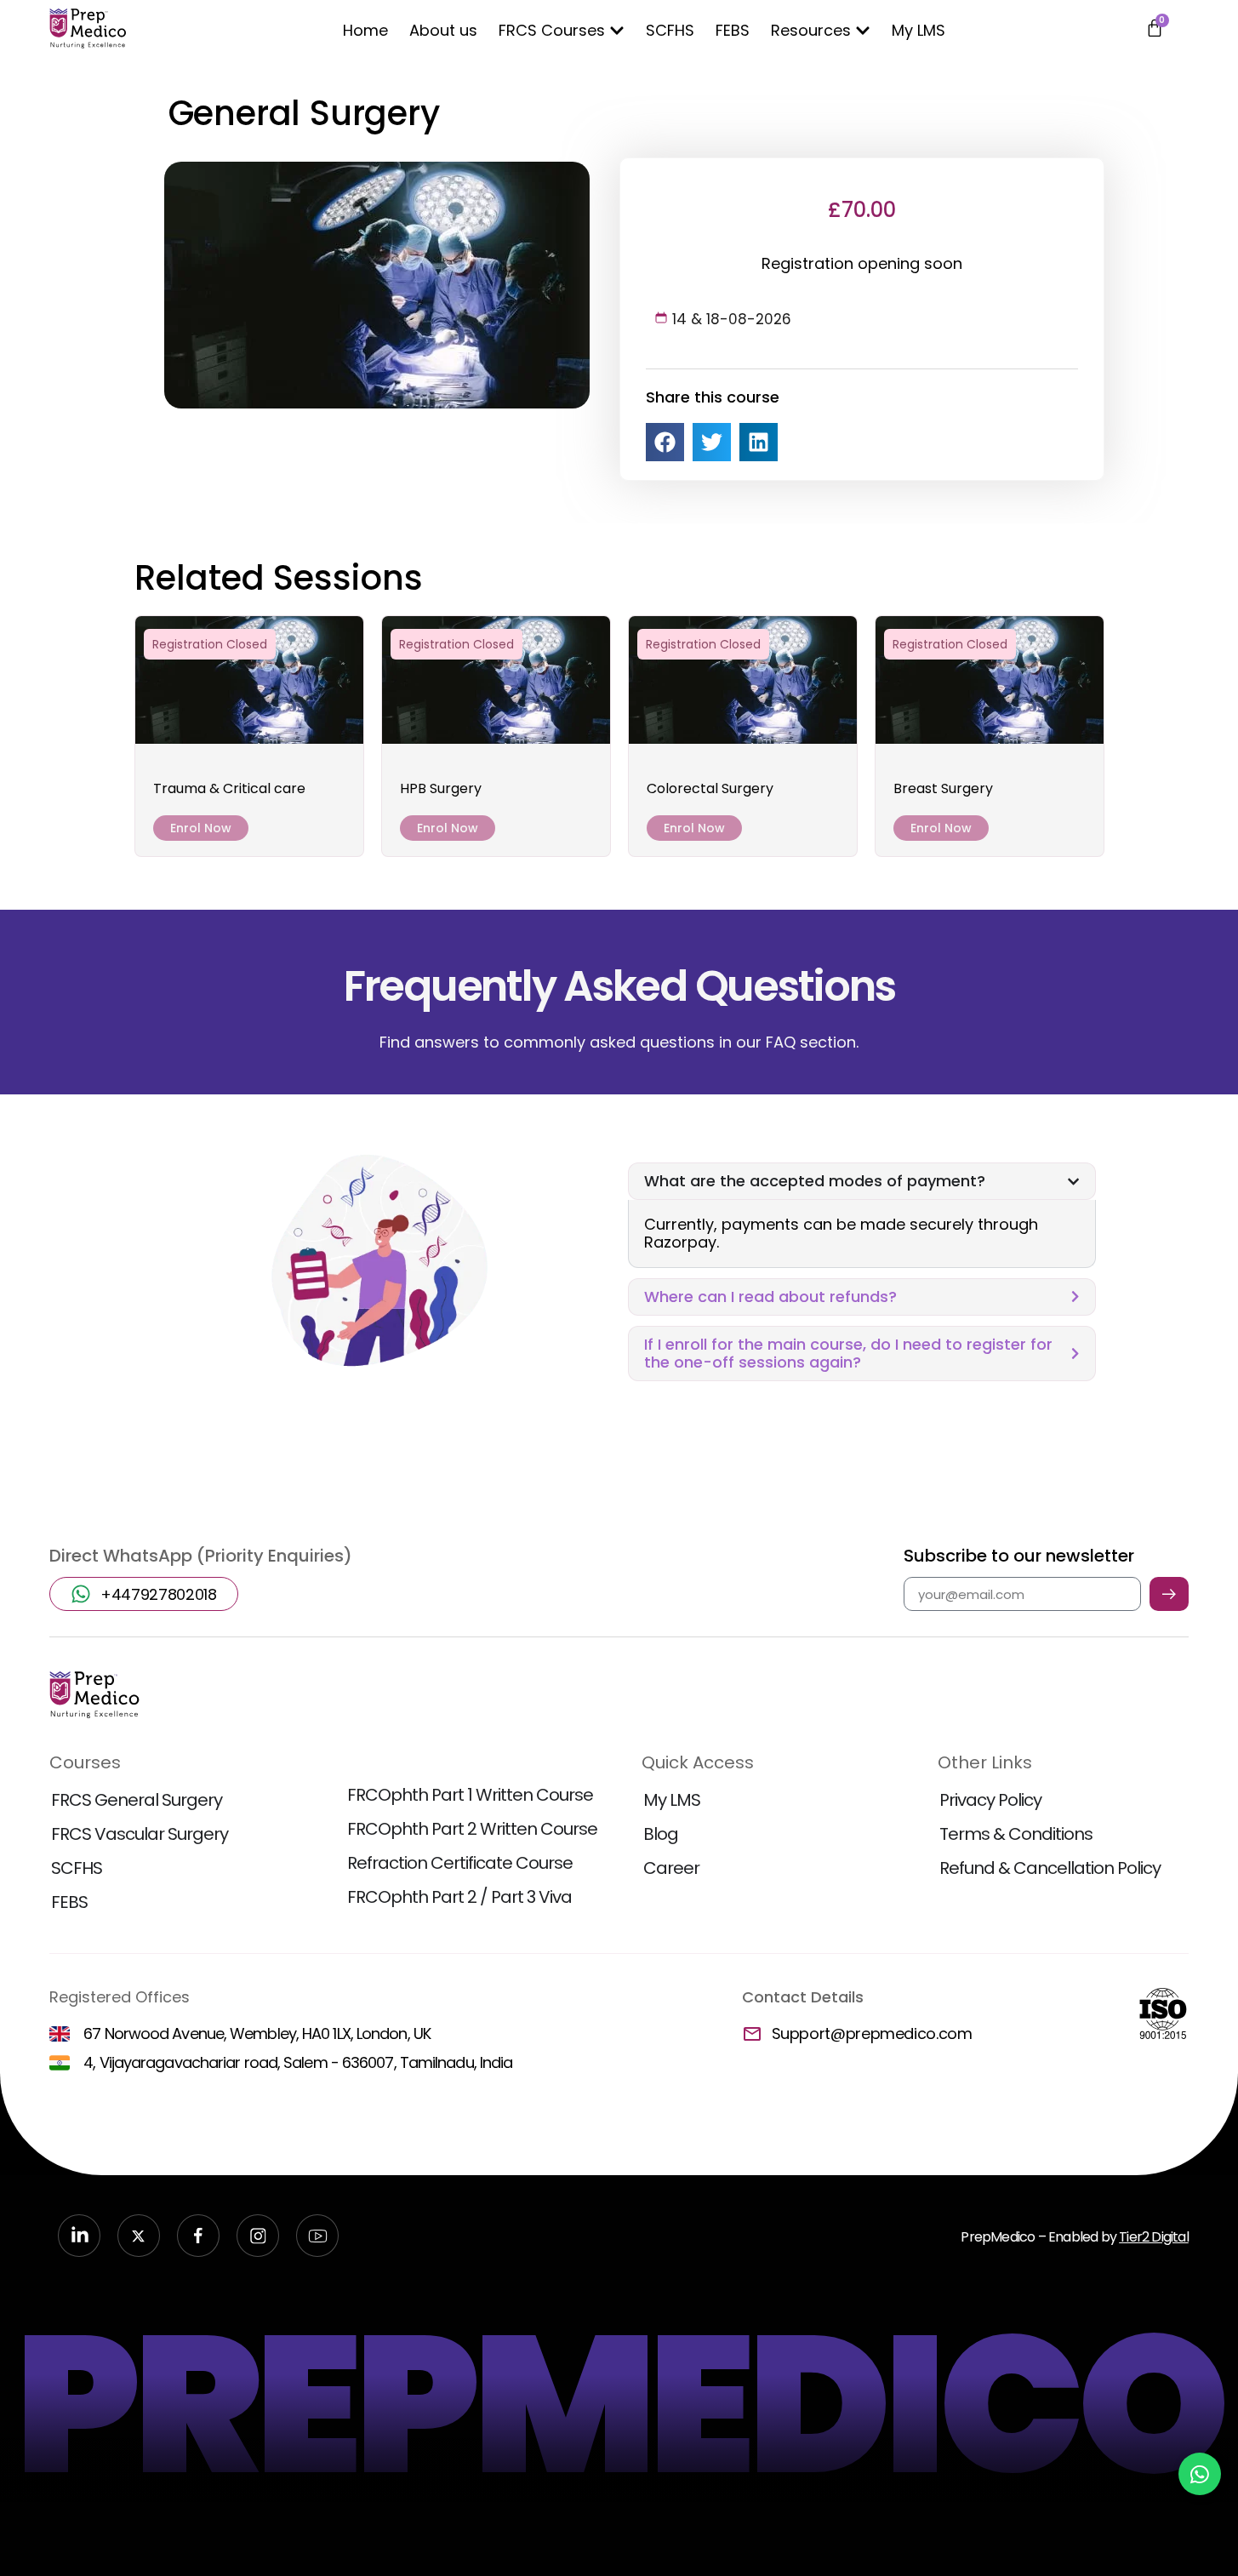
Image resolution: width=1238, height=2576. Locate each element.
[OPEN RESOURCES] (863, 30)
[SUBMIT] (1169, 1594)
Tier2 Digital (1154, 2237)
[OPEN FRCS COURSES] (617, 30)
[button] (665, 442)
